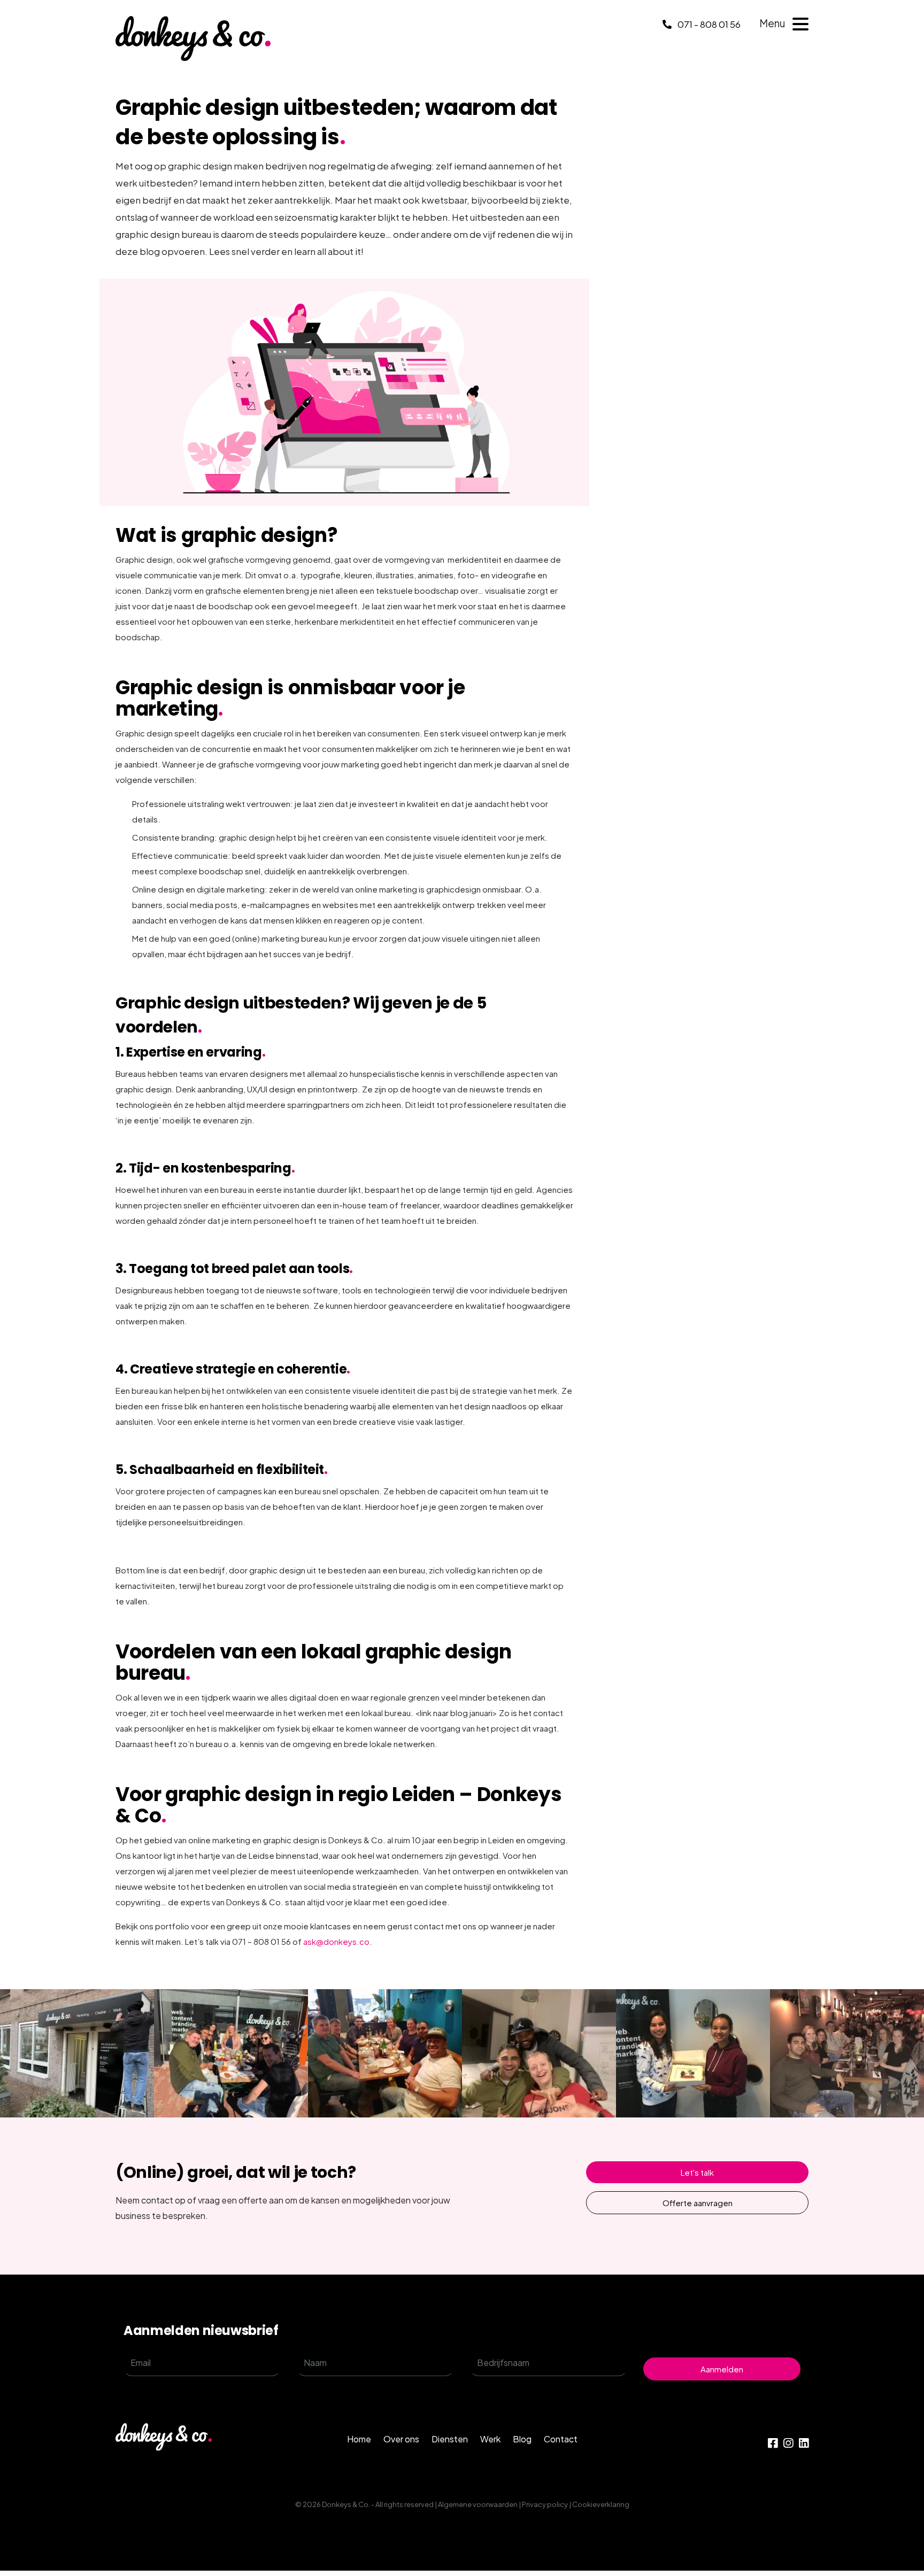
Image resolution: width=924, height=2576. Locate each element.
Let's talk (697, 2172)
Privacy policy (545, 2504)
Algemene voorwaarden (478, 2504)
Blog (522, 2439)
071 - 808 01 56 (708, 24)
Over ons (401, 2439)
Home (359, 2439)
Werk (490, 2439)
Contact (561, 2439)
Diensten (450, 2439)
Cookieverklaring (601, 2504)
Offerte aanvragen (698, 2203)
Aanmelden (722, 2369)
